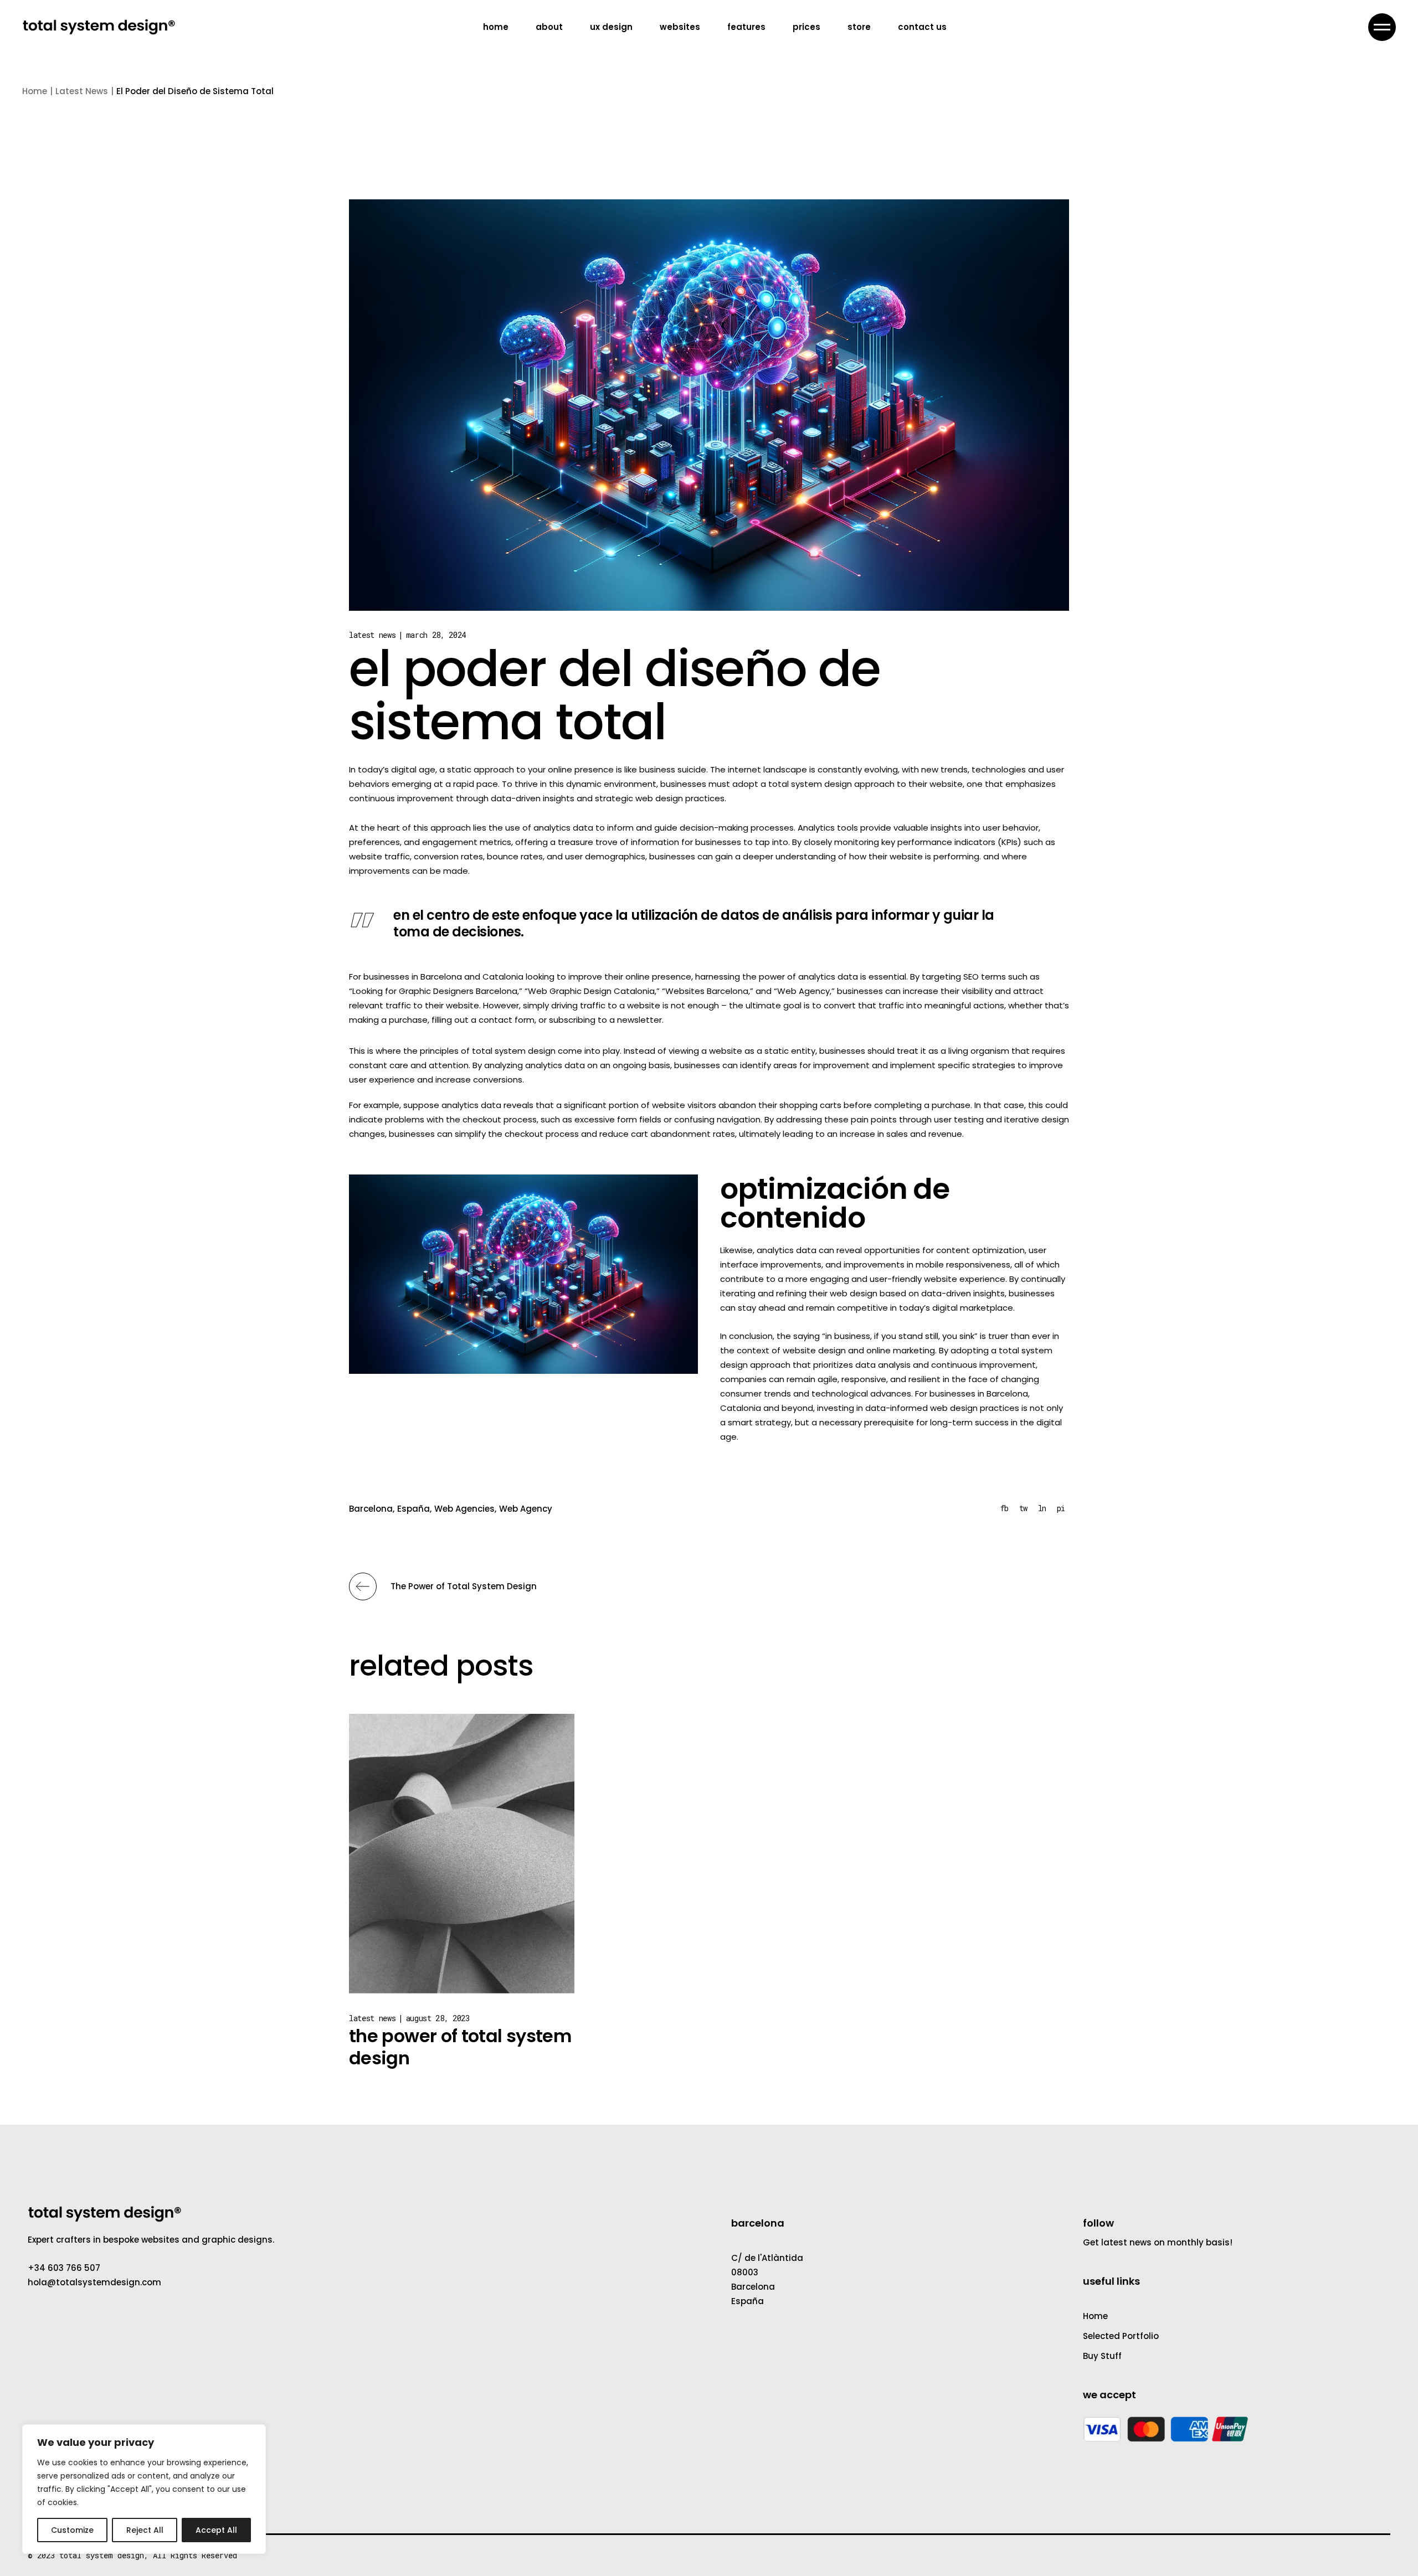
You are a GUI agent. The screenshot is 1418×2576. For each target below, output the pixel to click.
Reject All (145, 2530)
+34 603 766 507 (64, 2268)
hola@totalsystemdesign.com (94, 2282)
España (413, 1509)
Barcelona (371, 1509)
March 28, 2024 (436, 635)
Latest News (82, 91)
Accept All (216, 2530)
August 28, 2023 (438, 2018)
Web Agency (526, 1509)
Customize (72, 2530)
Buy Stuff (1102, 2356)
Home (1095, 2316)
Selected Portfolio (1121, 2336)
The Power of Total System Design (460, 2047)
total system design (102, 2555)
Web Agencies (464, 1509)
